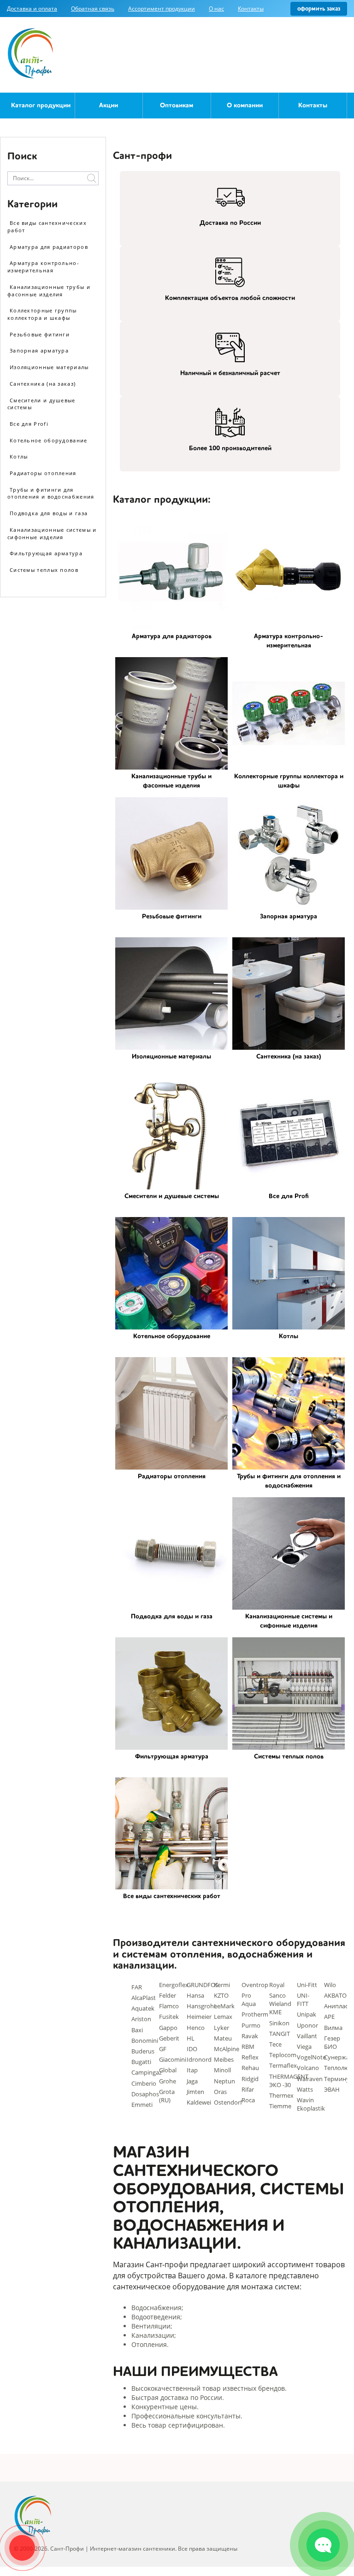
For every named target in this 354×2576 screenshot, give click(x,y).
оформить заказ (319, 9)
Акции (109, 106)
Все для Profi (29, 424)
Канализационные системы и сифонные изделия (52, 533)
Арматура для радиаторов (49, 247)
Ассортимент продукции (162, 9)
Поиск (92, 178)
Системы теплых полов (44, 570)
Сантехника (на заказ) (43, 384)
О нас (216, 9)
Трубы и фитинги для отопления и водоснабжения (51, 493)
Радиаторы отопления (43, 473)
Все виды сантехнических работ (47, 226)
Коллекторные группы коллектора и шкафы (42, 314)
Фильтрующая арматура (46, 553)
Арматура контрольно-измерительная (43, 267)
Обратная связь (93, 9)
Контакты (251, 9)
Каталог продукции (41, 106)
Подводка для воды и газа (49, 513)
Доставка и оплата (32, 9)
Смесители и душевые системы (41, 404)
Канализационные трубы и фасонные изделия (49, 291)
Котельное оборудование (49, 440)
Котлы (19, 456)
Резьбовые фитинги (40, 334)
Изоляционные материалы (49, 367)
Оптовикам (177, 106)
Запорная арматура (39, 350)
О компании (245, 106)
